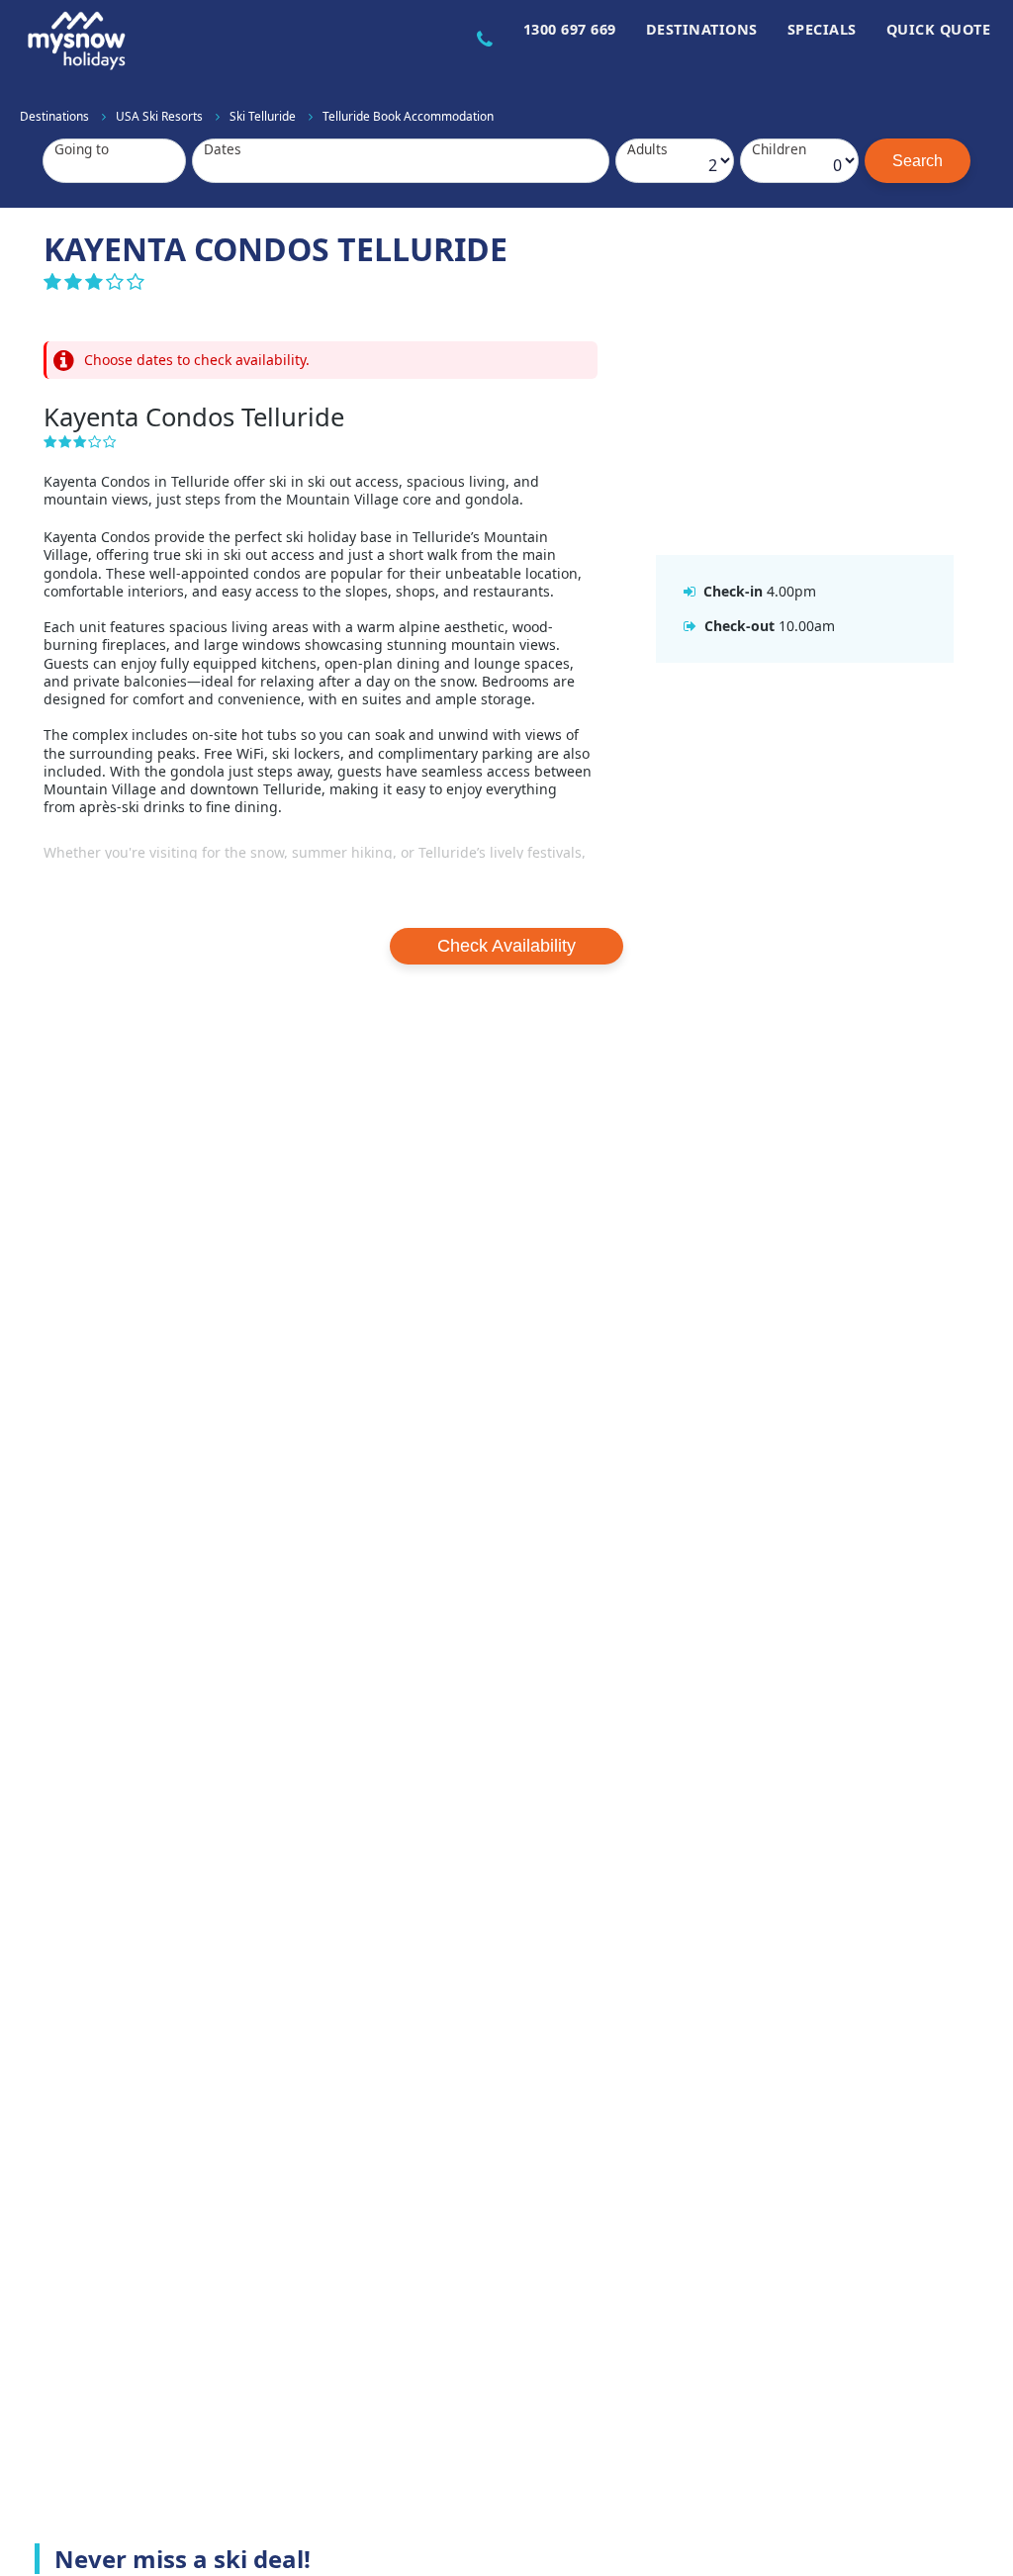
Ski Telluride (264, 116)
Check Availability (506, 946)
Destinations (702, 30)
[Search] (918, 161)
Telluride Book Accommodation (408, 116)
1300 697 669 (570, 30)
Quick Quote (939, 30)
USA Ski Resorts (161, 116)
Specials (822, 30)
